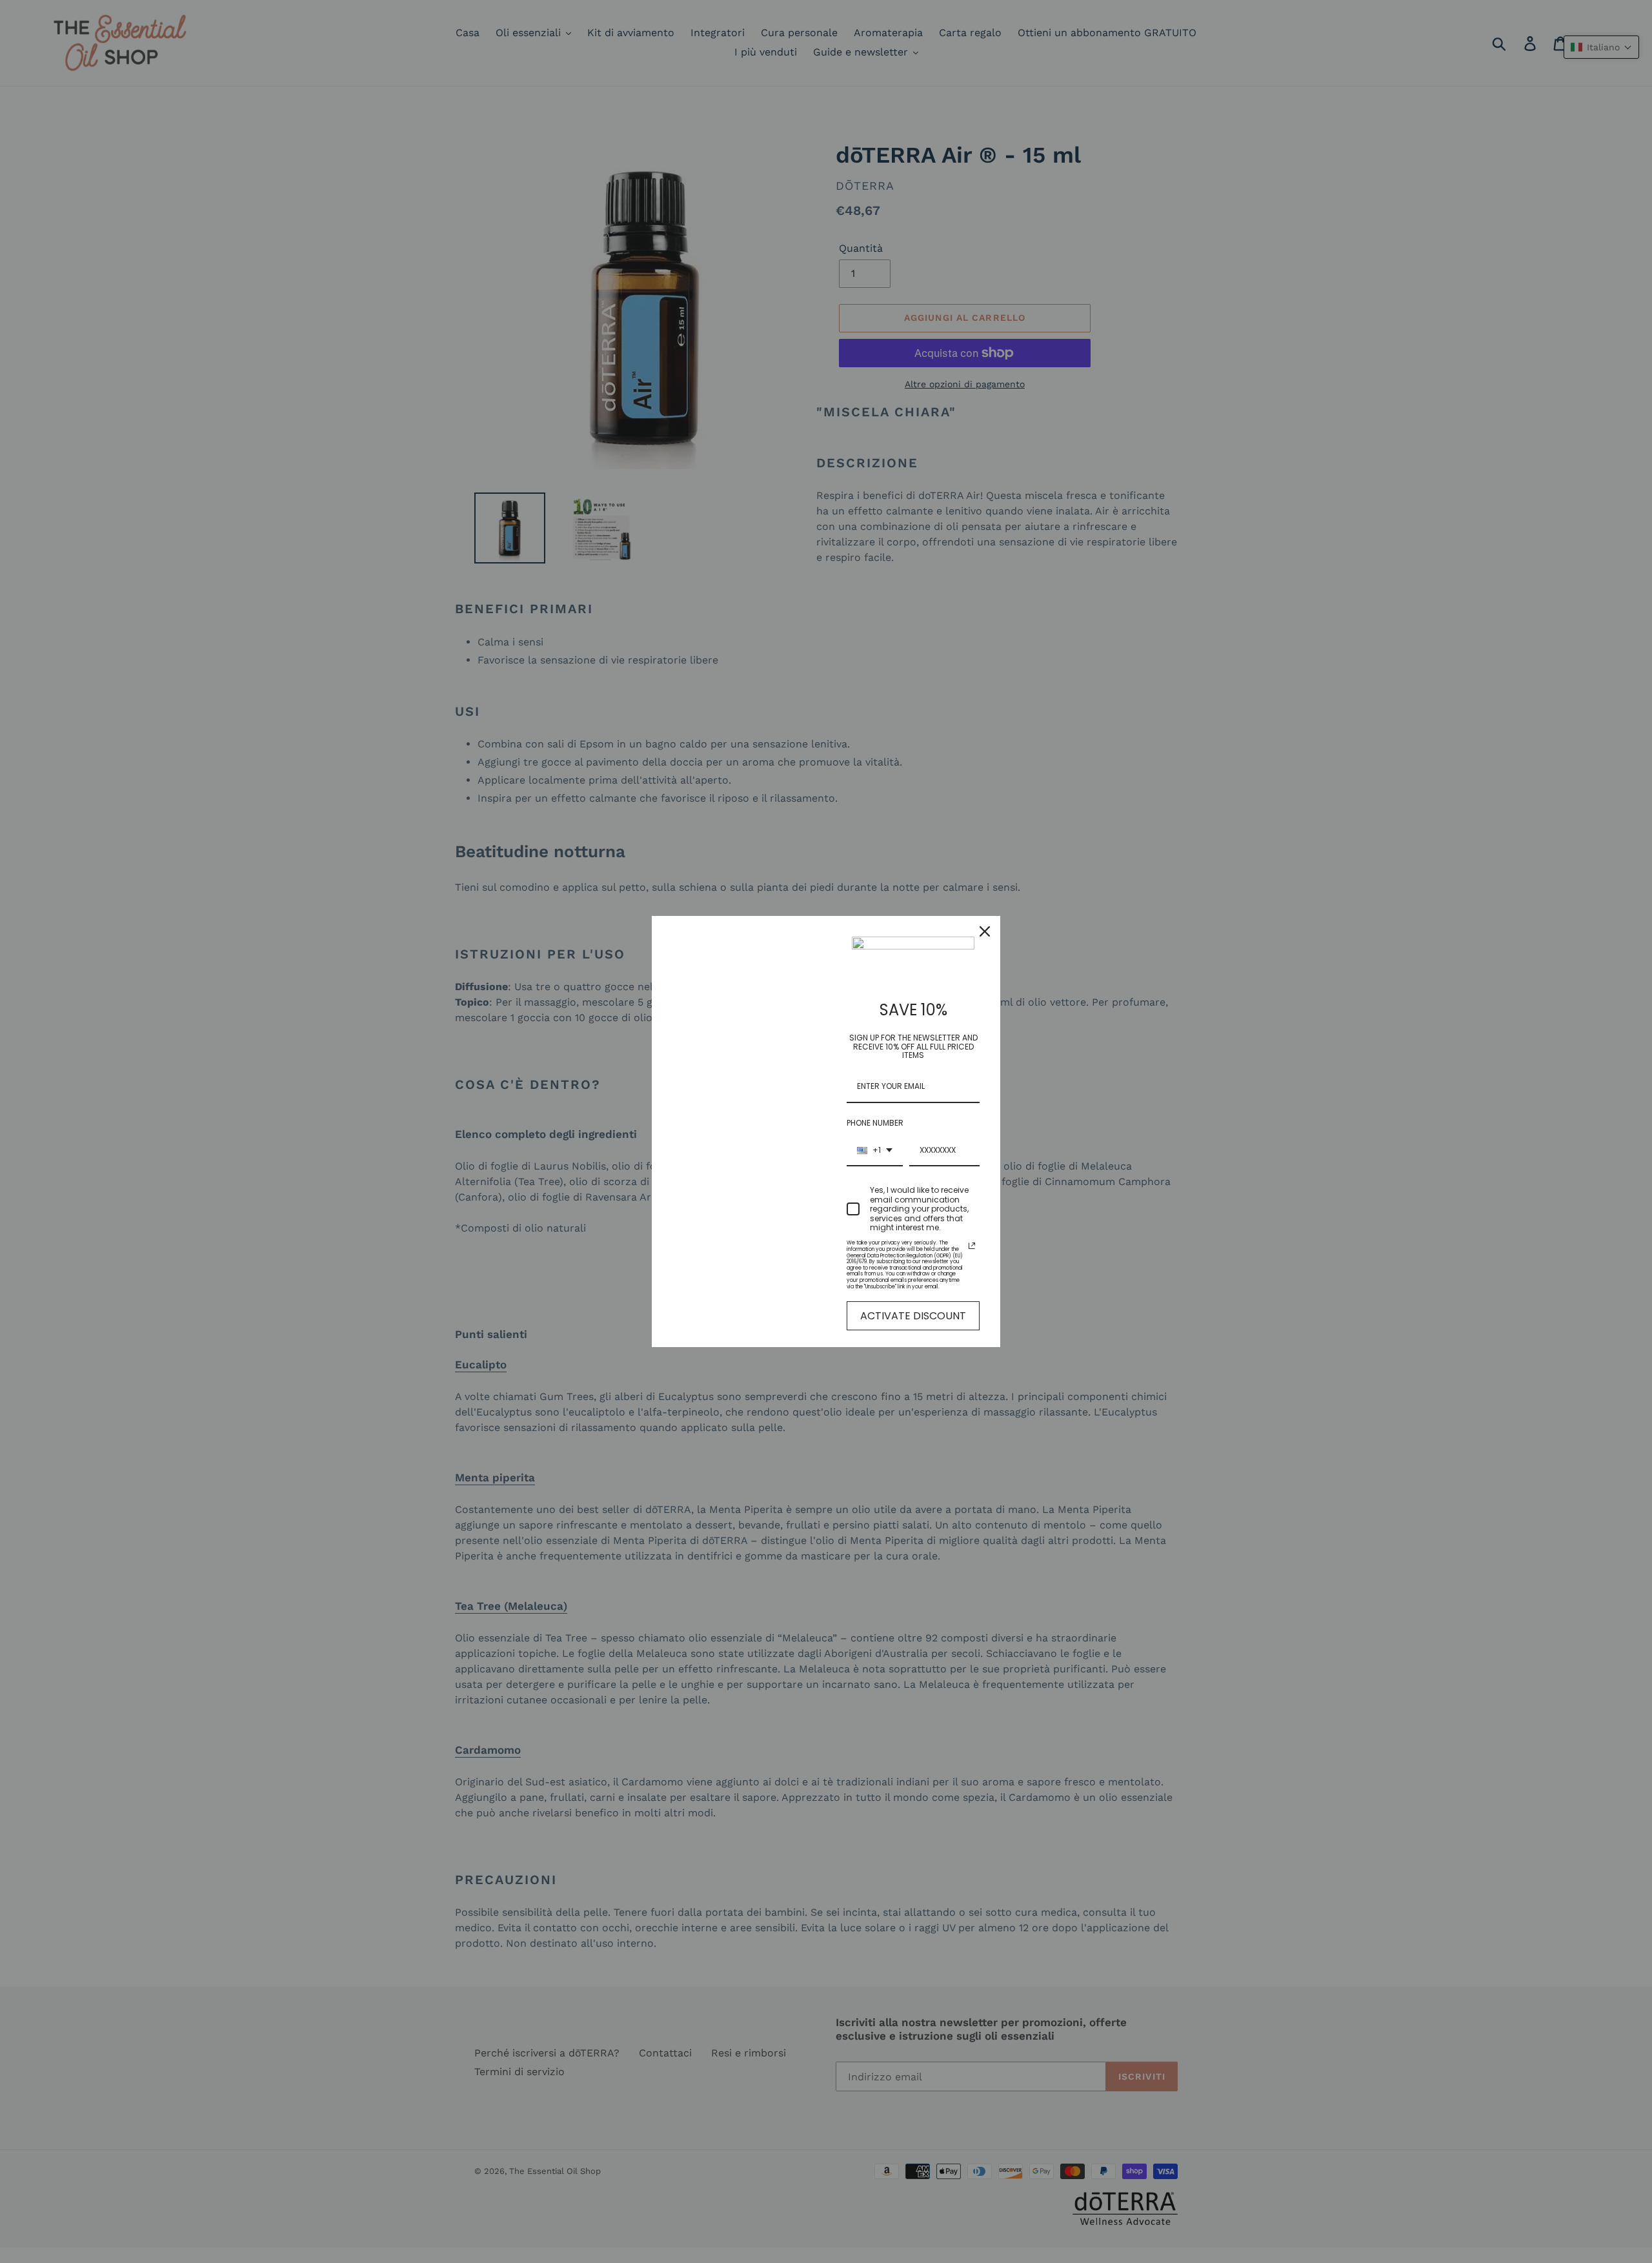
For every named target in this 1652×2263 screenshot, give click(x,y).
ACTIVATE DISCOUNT (913, 1316)
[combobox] (875, 1151)
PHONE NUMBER (875, 1123)
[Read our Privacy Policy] (972, 1246)
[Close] (985, 931)
